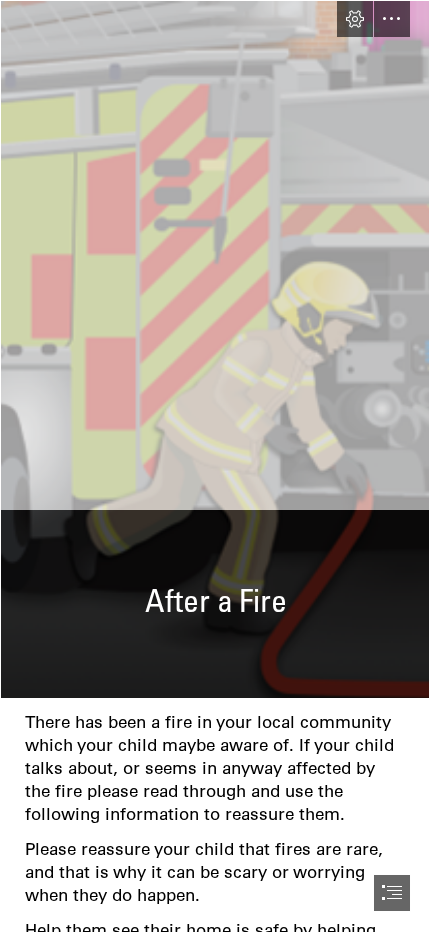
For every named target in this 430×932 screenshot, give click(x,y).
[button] (355, 19)
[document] (215, 466)
